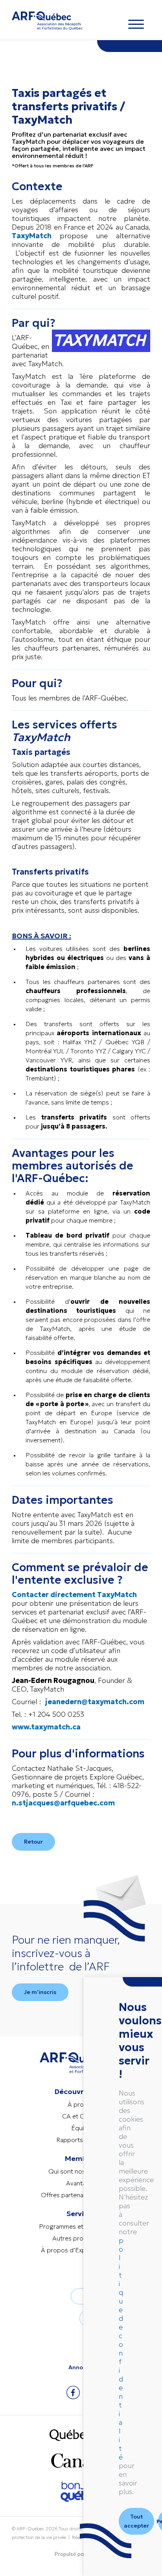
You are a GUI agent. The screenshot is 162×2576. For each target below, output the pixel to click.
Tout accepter (136, 2521)
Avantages (81, 2183)
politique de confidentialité (121, 2349)
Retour (33, 1842)
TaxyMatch (32, 236)
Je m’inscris (40, 1992)
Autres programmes (81, 2238)
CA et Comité (81, 2116)
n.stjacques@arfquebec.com (63, 1803)
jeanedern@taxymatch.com (95, 1702)
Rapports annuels (81, 2140)
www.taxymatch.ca (46, 1727)
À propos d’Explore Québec (81, 2250)
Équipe (81, 2128)
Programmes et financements (81, 2226)
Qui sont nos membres (81, 2171)
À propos (81, 2104)
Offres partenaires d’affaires (81, 2195)
